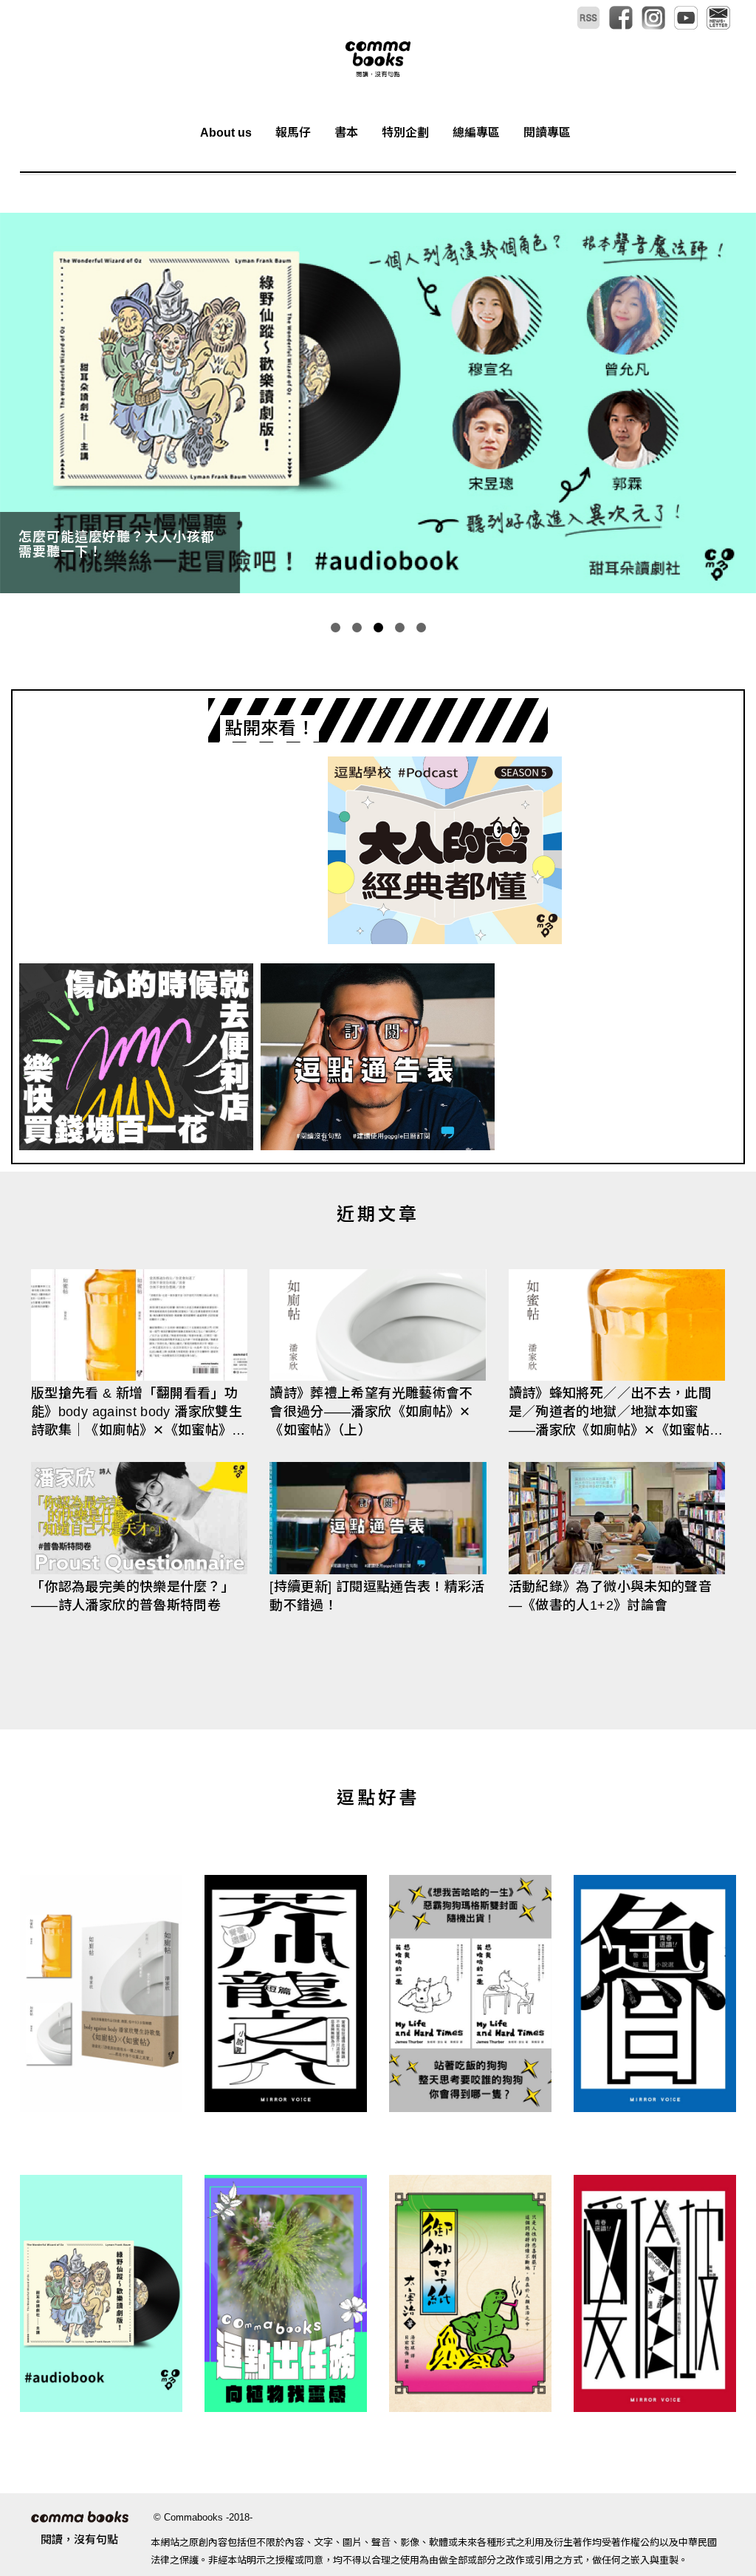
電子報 (718, 18)
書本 (346, 133)
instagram (653, 18)
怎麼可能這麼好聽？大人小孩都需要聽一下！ (117, 544)
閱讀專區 (547, 133)
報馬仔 (293, 133)
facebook (621, 18)
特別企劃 (405, 133)
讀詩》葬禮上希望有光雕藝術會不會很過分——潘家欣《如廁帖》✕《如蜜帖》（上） (371, 1412)
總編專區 (476, 133)
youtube (686, 18)
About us (226, 133)
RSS (588, 18)
